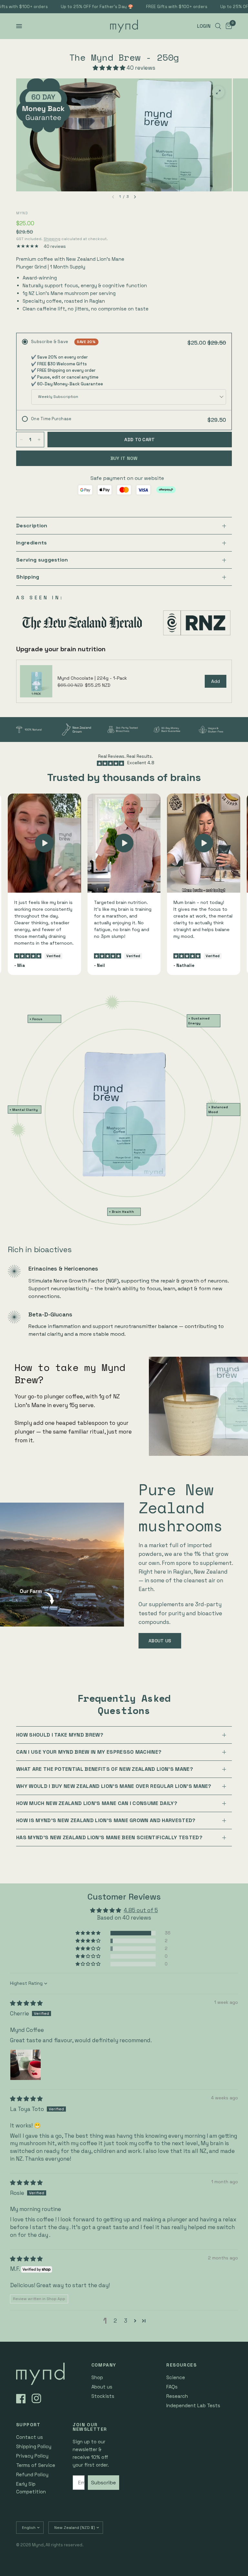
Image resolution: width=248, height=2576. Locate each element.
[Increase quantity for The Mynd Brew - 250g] (39, 440)
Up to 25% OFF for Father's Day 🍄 (80, 7)
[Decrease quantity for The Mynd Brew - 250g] (21, 440)
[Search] (218, 26)
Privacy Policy (32, 2456)
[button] (110, 68)
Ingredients (32, 543)
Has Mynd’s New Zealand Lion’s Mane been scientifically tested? (109, 1837)
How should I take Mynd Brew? (60, 1735)
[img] (26, 2003)
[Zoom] (218, 92)
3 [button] (126, 2321)
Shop (97, 2377)
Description (32, 526)
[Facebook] (23, 2399)
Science (176, 2377)
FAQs (172, 2387)
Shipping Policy (34, 2446)
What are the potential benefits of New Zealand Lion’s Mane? (105, 1769)
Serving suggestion (42, 560)
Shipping (52, 239)
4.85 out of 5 (141, 1910)
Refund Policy (32, 2475)
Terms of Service (36, 2465)
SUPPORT (28, 2425)
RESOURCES (181, 2365)
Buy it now (124, 458)
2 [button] (115, 2321)
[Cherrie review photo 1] (26, 2065)
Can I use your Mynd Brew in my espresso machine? (89, 1752)
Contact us (30, 2437)
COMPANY (104, 2365)
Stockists (103, 2396)
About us (102, 2387)
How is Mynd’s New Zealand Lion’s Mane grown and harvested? (106, 1820)
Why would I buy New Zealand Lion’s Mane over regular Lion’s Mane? (114, 1786)
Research (177, 2396)
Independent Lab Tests (193, 2405)
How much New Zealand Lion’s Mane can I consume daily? (97, 1803)
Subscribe (103, 2483)
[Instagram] (39, 2399)
